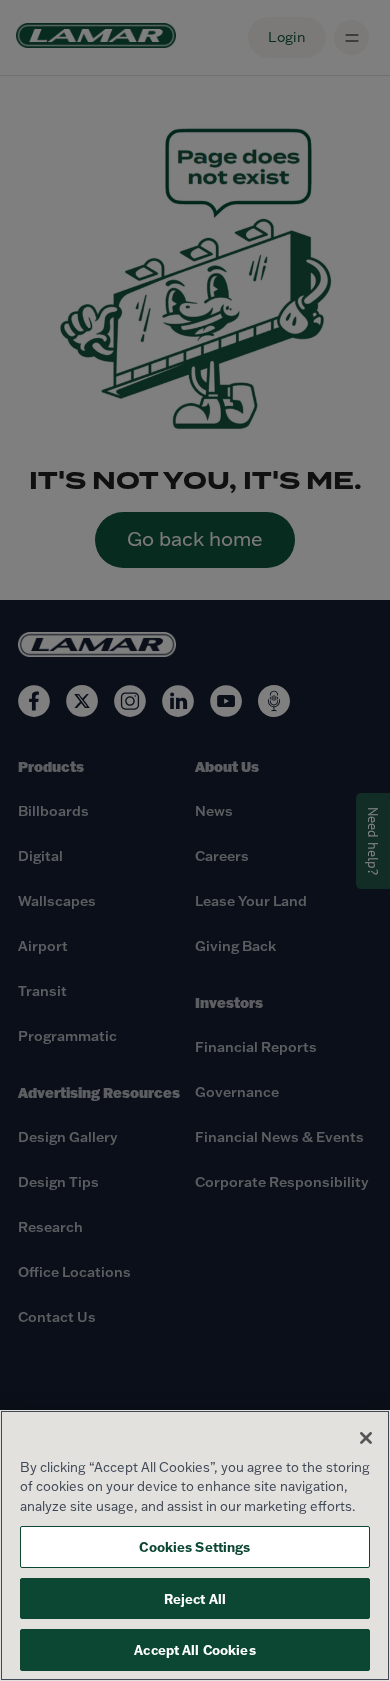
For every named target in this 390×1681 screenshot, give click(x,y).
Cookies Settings (194, 1546)
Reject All (195, 1598)
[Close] (366, 1438)
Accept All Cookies (194, 1649)
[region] (195, 1545)
